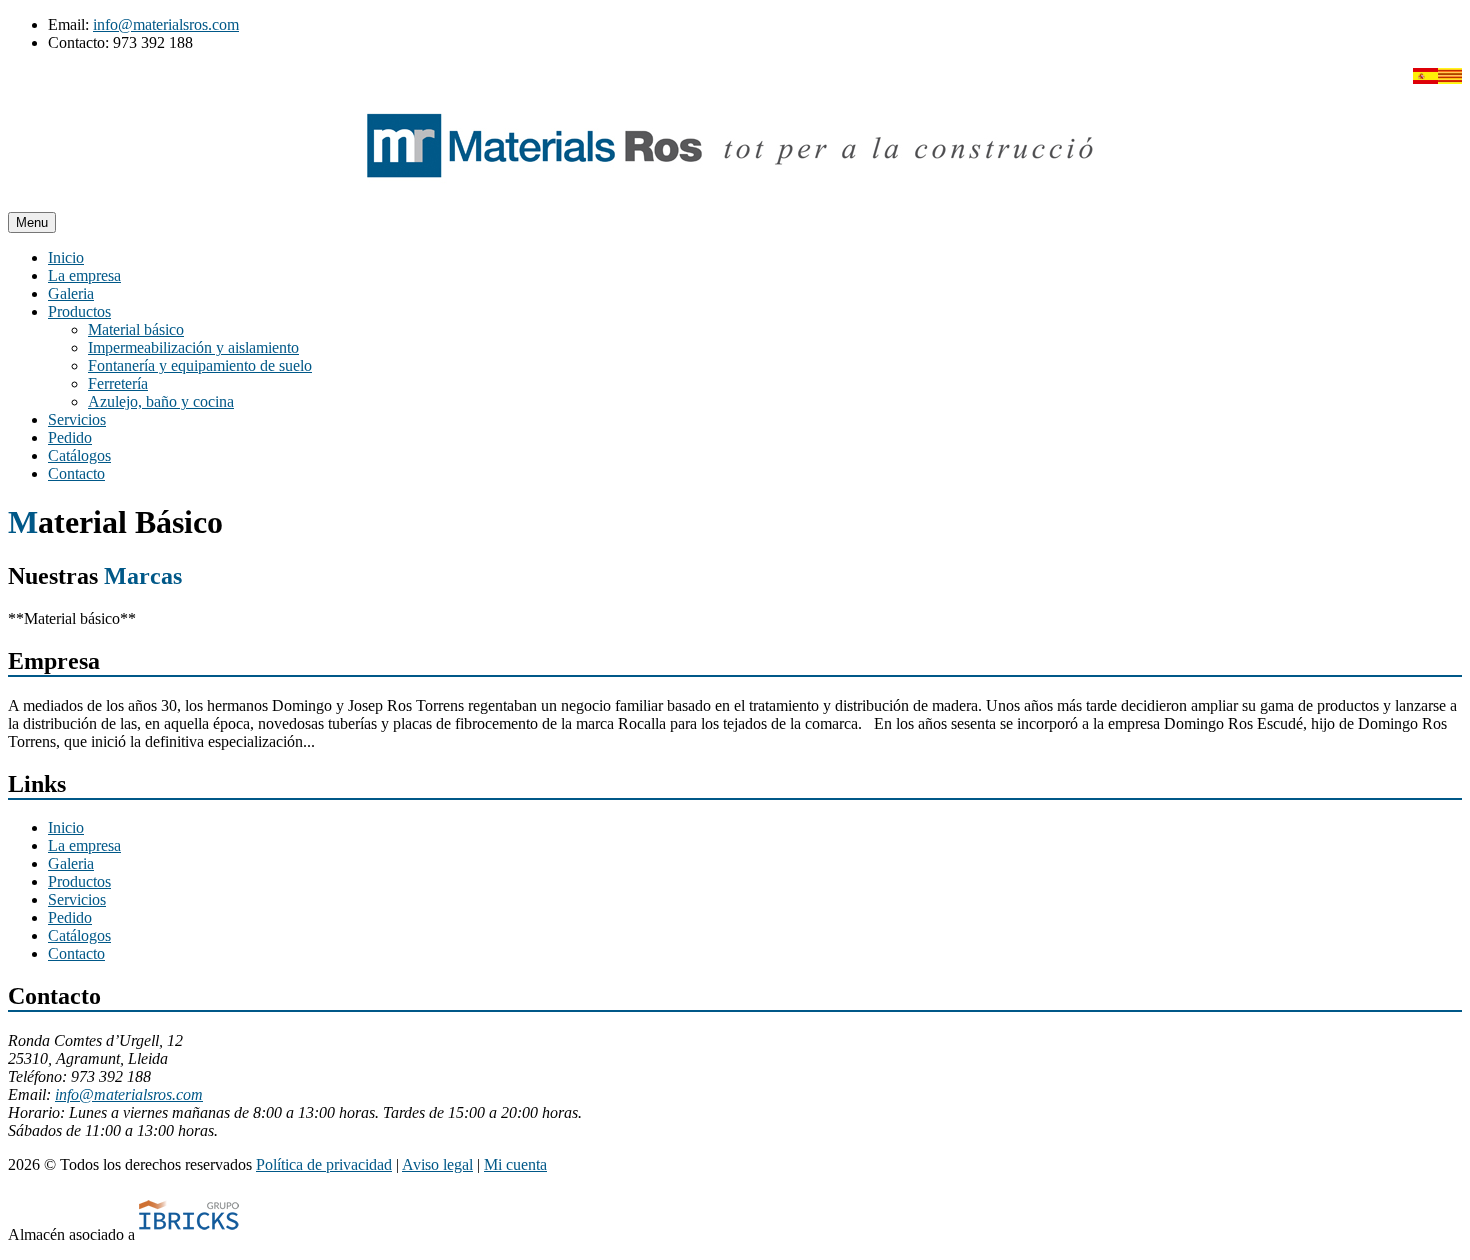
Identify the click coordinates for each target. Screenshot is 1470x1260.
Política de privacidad (324, 1164)
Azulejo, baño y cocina (161, 401)
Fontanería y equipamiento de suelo (200, 365)
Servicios (77, 419)
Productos (79, 311)
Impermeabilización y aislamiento (193, 347)
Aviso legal (437, 1164)
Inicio (66, 257)
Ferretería (118, 383)
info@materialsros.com (166, 24)
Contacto (76, 473)
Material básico (136, 329)
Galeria (71, 293)
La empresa (84, 275)
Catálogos (79, 455)
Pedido (70, 437)
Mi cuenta (515, 1164)
